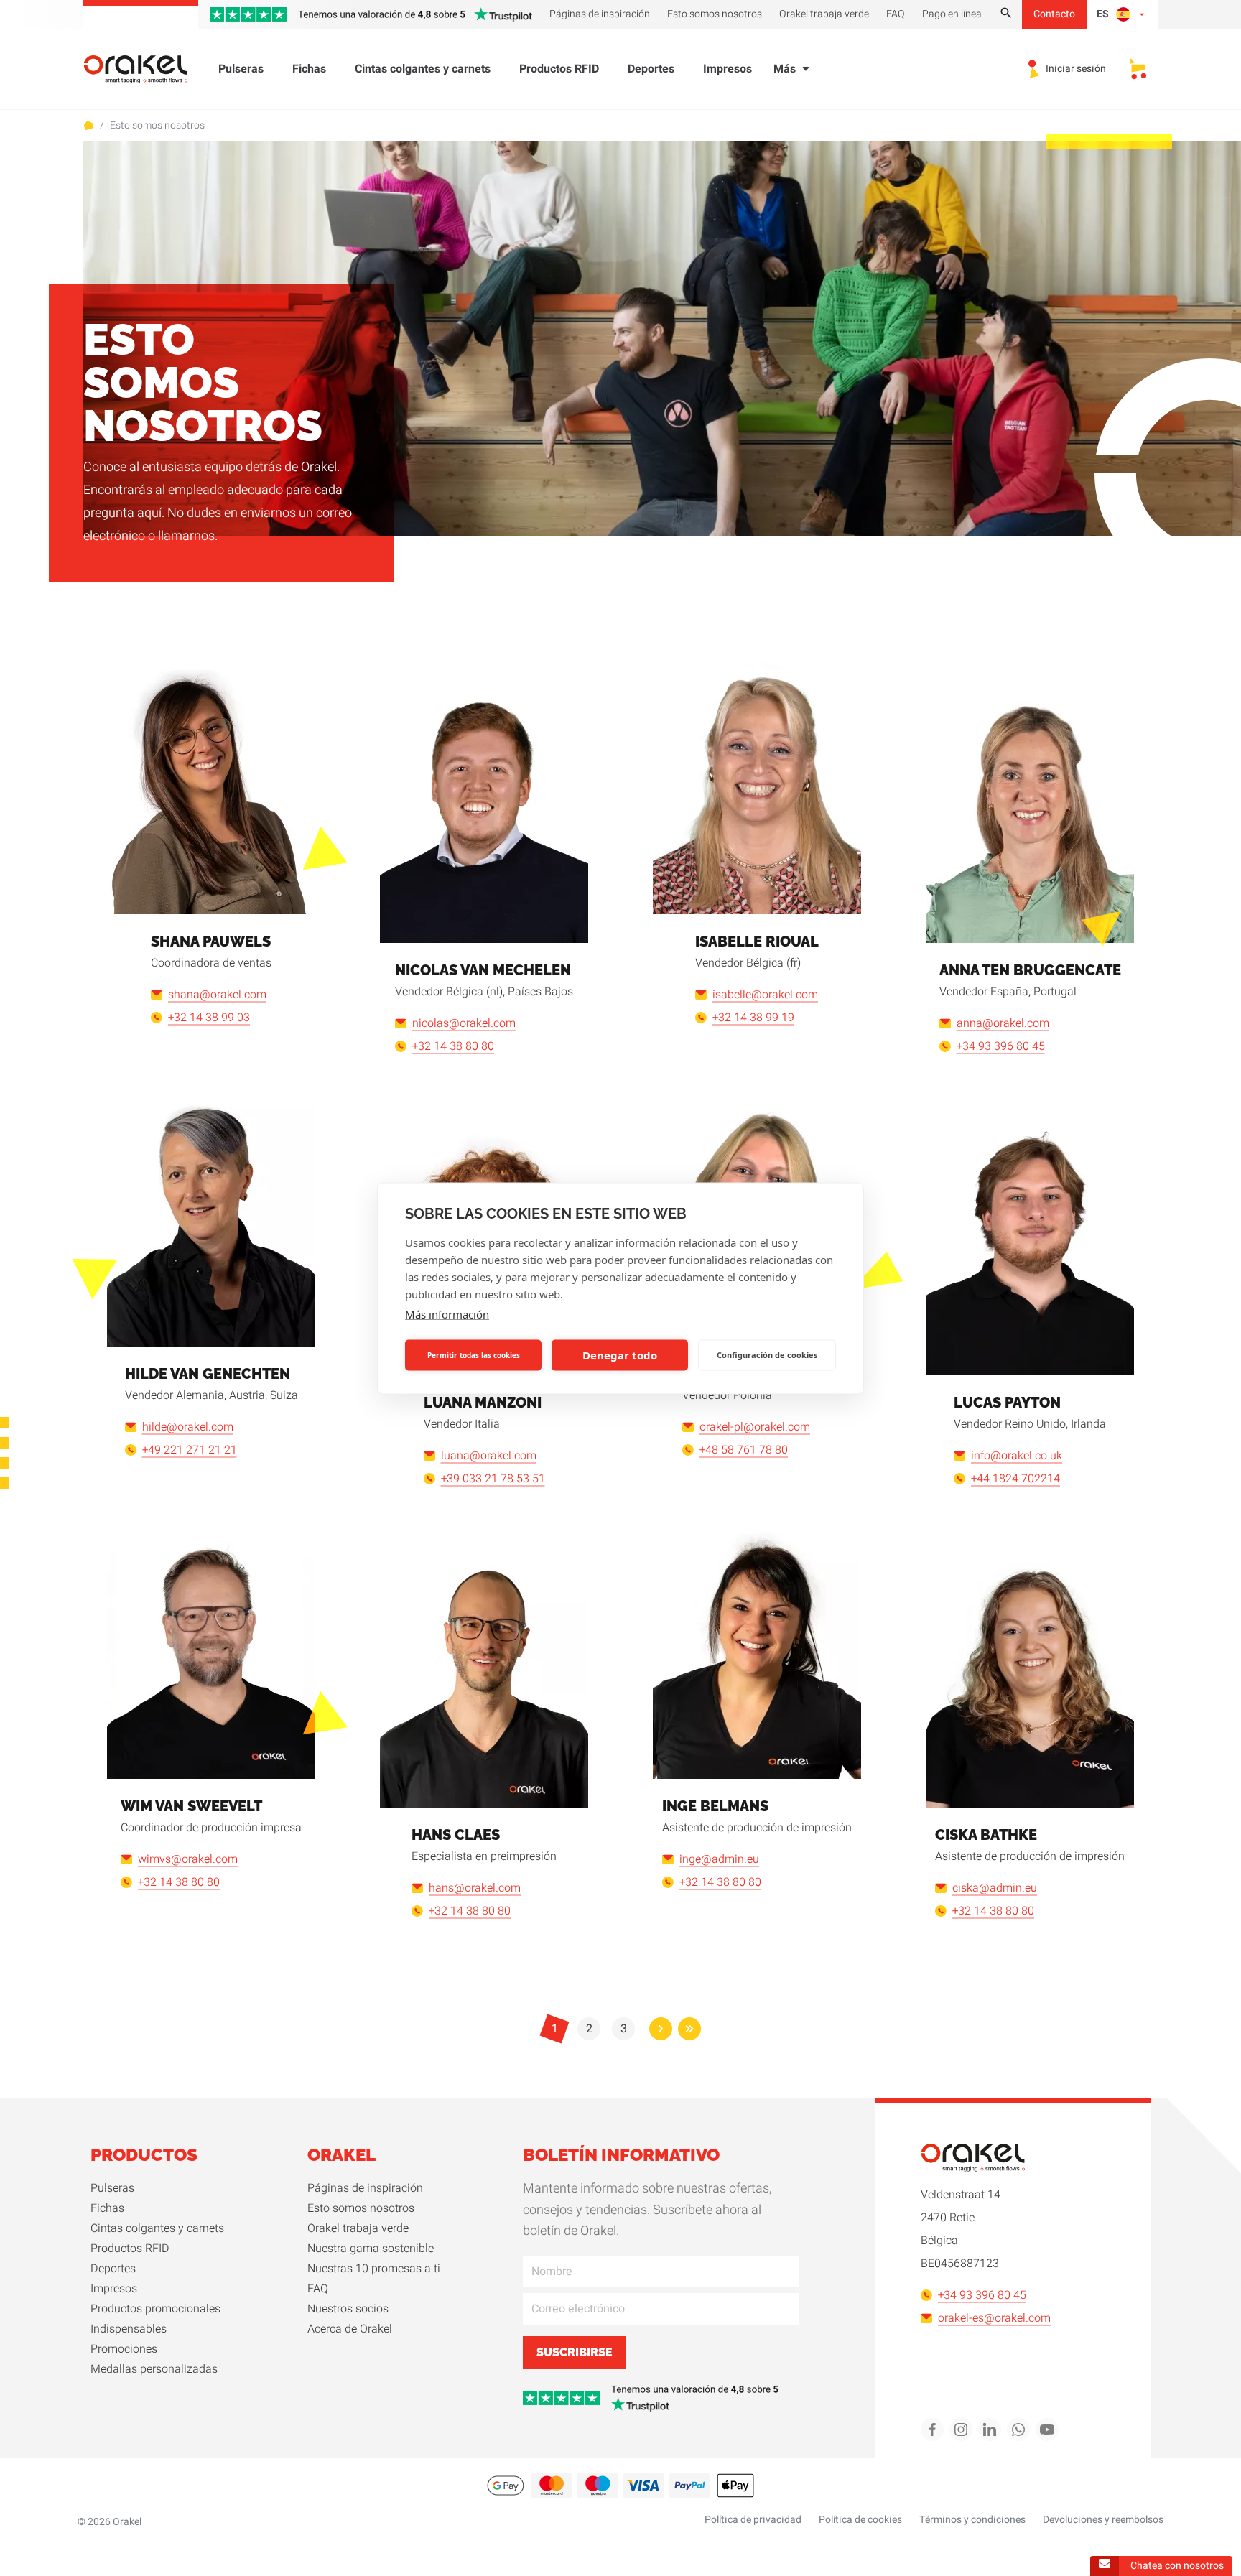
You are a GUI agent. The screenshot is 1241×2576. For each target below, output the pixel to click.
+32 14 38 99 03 (209, 1018)
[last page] (689, 2029)
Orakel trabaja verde (358, 2228)
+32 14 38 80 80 (453, 1046)
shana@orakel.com (217, 995)
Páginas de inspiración (365, 2188)
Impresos (728, 69)
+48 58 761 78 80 (744, 1450)
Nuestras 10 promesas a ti (374, 2269)
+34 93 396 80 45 (1001, 1046)
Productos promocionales (155, 2309)
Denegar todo (620, 1355)
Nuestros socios (348, 2309)
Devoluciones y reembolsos (1103, 2520)
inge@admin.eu (719, 1859)
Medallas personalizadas (154, 2369)
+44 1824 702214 (1015, 1479)
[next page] (661, 2029)
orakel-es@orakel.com (994, 2318)
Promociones (124, 2349)
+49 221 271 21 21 (190, 1450)
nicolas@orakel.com (464, 1023)
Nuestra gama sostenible (371, 2249)
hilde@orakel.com (188, 1427)
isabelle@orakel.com (765, 995)
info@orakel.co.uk (1017, 1456)
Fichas (309, 69)
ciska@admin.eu (995, 1888)
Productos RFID (559, 69)
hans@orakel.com (475, 1888)
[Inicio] (144, 69)
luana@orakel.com (489, 1456)
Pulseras (241, 69)
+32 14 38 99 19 (753, 1018)
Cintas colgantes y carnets (423, 69)
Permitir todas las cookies (474, 1355)
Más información (447, 1313)
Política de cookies (860, 2520)
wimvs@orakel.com (188, 1859)
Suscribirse (575, 2352)
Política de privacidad (753, 2520)
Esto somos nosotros (157, 126)
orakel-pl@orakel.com (755, 1427)
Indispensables (129, 2329)
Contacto (1054, 14)
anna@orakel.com (1003, 1023)
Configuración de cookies (767, 1355)
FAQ (318, 2289)
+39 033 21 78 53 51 (493, 1479)
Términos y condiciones (972, 2520)
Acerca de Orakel (350, 2329)
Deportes (651, 69)
